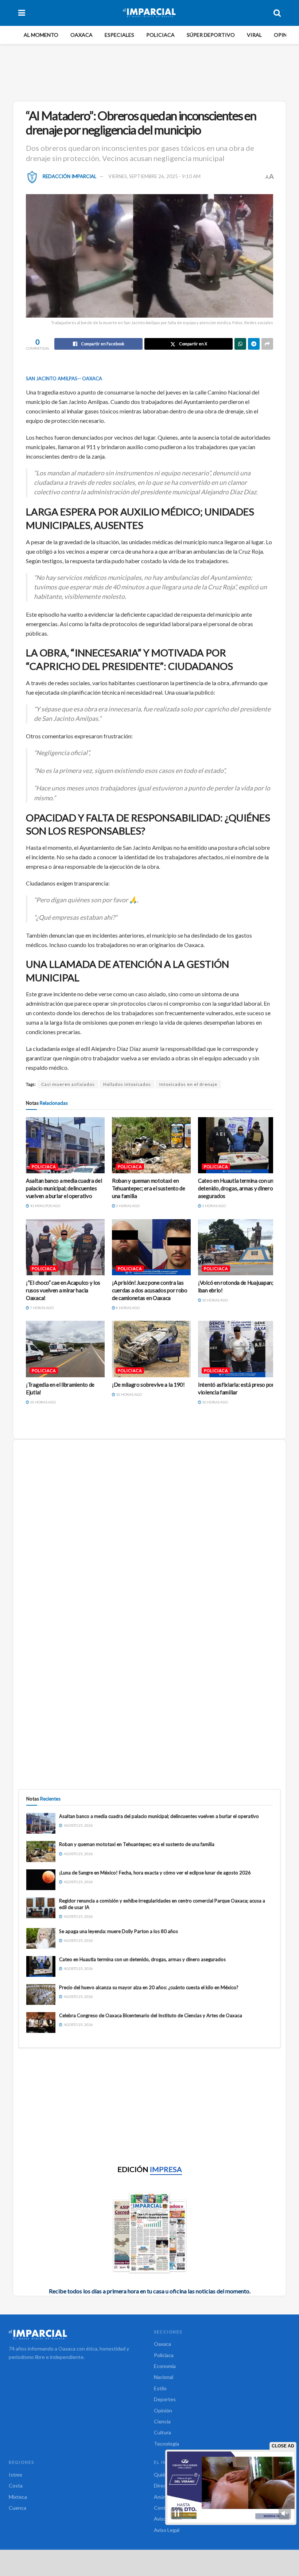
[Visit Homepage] (149, 13)
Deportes (165, 2399)
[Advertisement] (151, 71)
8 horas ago (127, 1308)
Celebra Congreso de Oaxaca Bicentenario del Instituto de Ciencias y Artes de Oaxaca (151, 2015)
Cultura (162, 2432)
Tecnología (166, 2444)
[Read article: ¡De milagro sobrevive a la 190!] (151, 1349)
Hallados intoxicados (127, 1084)
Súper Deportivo (211, 35)
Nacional (164, 2377)
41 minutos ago (45, 1206)
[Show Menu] (22, 13)
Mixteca (18, 2497)
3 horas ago (213, 1206)
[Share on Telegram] (254, 344)
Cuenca (18, 2508)
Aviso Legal (167, 2530)
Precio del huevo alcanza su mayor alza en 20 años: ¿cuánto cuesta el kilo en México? (149, 1987)
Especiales (119, 35)
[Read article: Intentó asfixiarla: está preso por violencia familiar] (237, 1349)
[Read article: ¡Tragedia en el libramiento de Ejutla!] (65, 1349)
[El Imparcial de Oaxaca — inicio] (77, 2334)
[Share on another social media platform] (267, 344)
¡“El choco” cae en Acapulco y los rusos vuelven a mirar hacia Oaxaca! (63, 1290)
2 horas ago (127, 1206)
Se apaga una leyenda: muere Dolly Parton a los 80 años (119, 1931)
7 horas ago (41, 1308)
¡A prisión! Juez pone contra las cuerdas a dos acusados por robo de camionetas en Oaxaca (150, 1290)
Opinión (285, 35)
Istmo (15, 2475)
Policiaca (160, 35)
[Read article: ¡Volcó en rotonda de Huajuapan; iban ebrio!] (237, 1247)
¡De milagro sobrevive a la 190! (148, 1385)
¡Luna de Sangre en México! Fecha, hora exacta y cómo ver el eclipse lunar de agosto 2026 (155, 1873)
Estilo (160, 2388)
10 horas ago (215, 1300)
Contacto (165, 2508)
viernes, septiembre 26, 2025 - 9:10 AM (154, 176)
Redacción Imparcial (69, 176)
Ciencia (162, 2421)
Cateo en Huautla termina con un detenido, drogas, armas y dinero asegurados (236, 1188)
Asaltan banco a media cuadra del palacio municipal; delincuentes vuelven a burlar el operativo (64, 1188)
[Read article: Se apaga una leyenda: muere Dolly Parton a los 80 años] (41, 1938)
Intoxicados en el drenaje (188, 1084)
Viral (254, 35)
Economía (165, 2366)
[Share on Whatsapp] (240, 344)
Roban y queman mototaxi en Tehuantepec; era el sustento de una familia (149, 1188)
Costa (16, 2485)
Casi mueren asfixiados (68, 1084)
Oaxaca (81, 35)
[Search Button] (277, 13)
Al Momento (41, 35)
